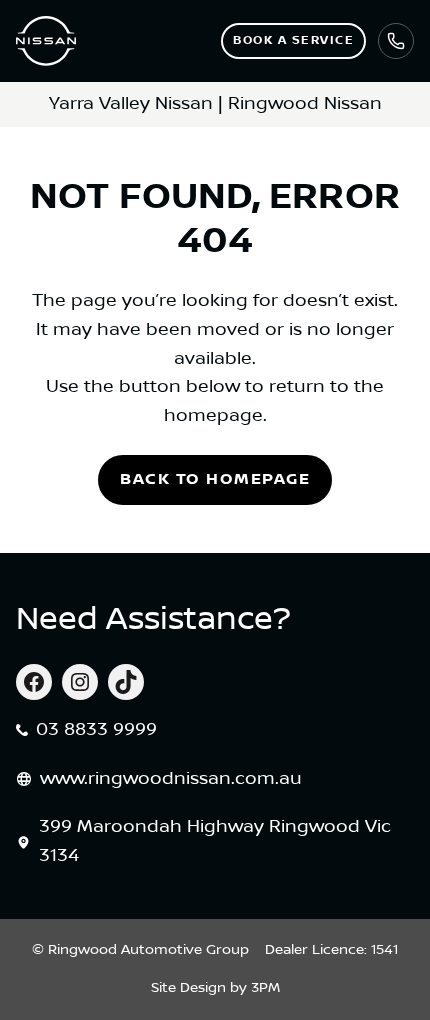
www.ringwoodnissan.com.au (171, 779)
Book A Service (293, 40)
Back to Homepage (215, 479)
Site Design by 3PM (215, 988)
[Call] (396, 41)
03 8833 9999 (96, 730)
